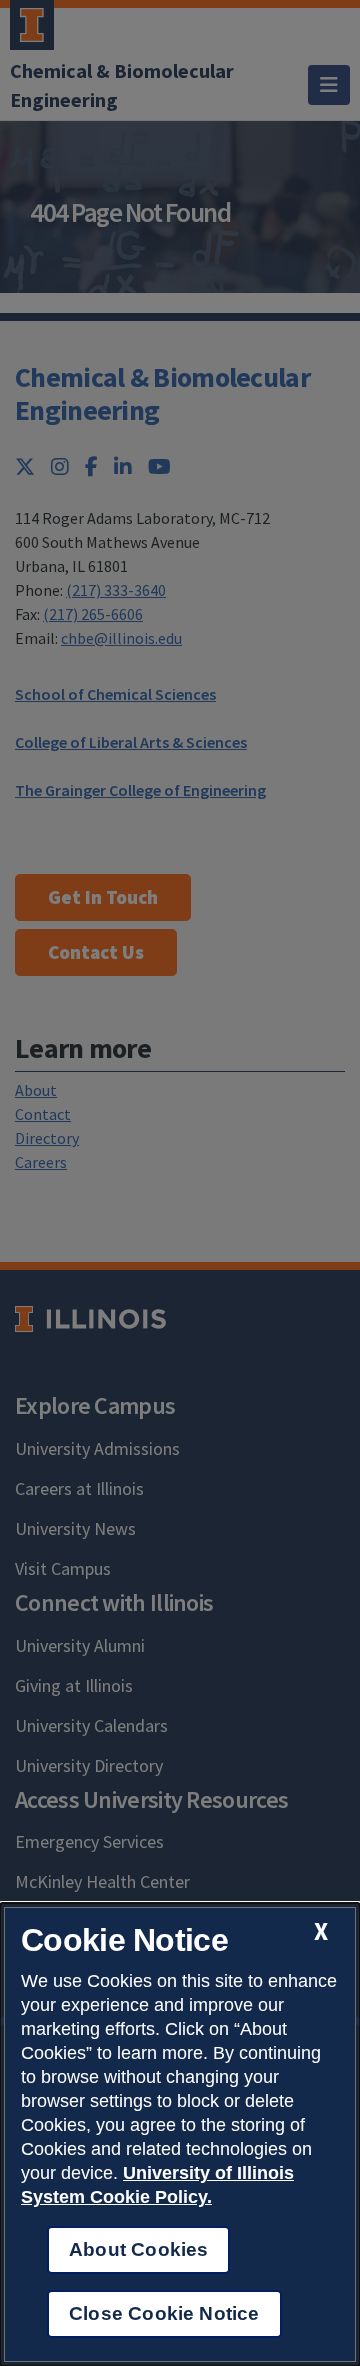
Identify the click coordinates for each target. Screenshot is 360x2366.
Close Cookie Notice (164, 2313)
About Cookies (138, 2249)
